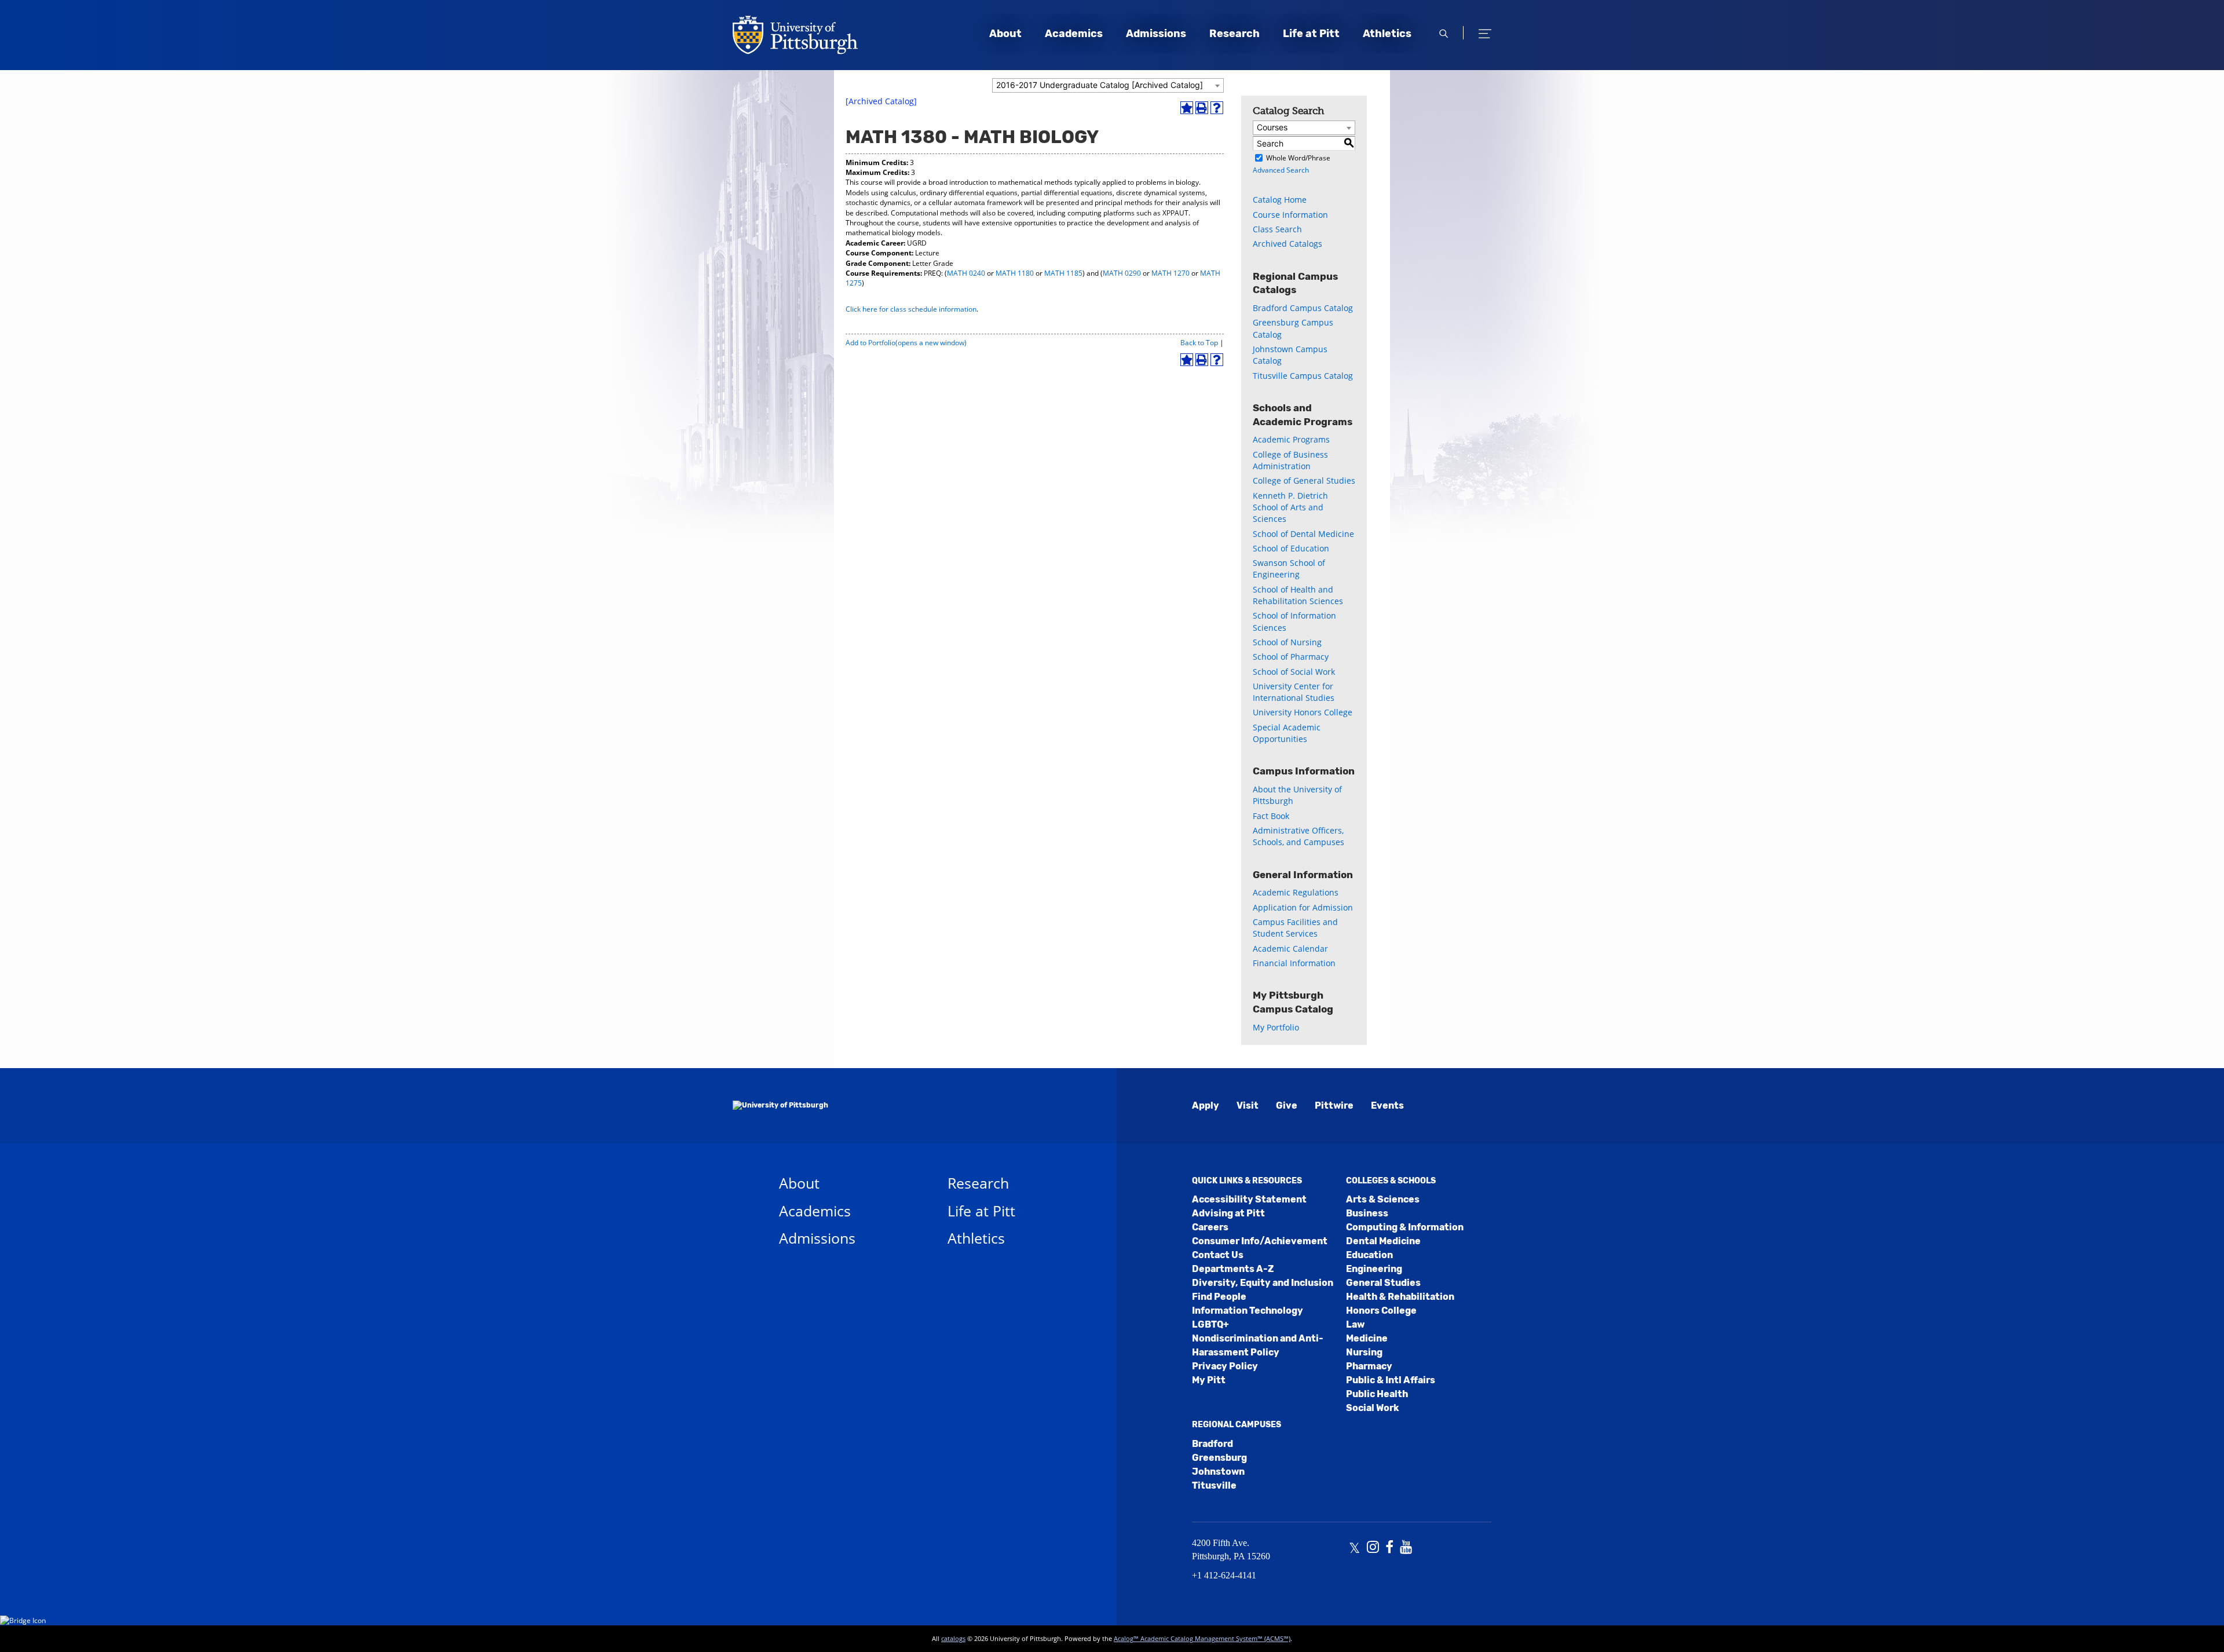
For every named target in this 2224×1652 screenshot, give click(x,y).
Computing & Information (1405, 1227)
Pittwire (1334, 1105)
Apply (1206, 1105)
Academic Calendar (1290, 949)
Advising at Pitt (1228, 1213)
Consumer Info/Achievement (1260, 1241)
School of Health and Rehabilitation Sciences (1298, 595)
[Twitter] (1354, 1548)
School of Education (1291, 548)
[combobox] (1108, 85)
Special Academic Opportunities (1287, 733)
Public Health (1377, 1394)
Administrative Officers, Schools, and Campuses (1298, 836)
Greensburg (1219, 1458)
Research (1234, 34)
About (1005, 34)
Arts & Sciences (1383, 1199)
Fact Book (1271, 816)
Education (1369, 1255)
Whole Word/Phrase (1298, 158)
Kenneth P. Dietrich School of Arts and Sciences (1290, 507)
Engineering (1374, 1269)
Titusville (1214, 1485)
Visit (1248, 1105)
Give (1287, 1105)
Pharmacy (1369, 1366)
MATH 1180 (1015, 273)
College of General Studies (1304, 480)
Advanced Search (1281, 170)
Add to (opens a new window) (906, 343)
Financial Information (1294, 963)
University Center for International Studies (1294, 692)
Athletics (1387, 34)
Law (1355, 1324)
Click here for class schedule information (911, 309)
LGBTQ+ (1210, 1324)
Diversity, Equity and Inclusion (1263, 1283)
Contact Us (1218, 1255)
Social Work (1372, 1408)
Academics (1074, 34)
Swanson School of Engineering (1289, 569)
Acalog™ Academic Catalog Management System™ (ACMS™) (1202, 1638)
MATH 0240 (966, 273)
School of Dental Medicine (1303, 534)
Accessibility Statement (1249, 1199)
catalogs (953, 1638)
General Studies (1383, 1283)
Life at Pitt (1311, 34)
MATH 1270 (1170, 273)
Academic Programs (1291, 439)
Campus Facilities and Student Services (1295, 928)
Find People (1219, 1297)
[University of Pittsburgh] (780, 1106)
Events (1387, 1105)
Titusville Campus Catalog (1303, 376)
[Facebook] (1389, 1548)
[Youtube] (1406, 1548)
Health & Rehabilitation (1400, 1297)
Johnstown (1218, 1472)
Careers (1210, 1227)
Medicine (1367, 1338)
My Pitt (1209, 1380)
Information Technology (1248, 1311)
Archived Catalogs (1287, 244)
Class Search (1277, 229)
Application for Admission (1303, 907)
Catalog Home (1280, 200)
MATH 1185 (1063, 273)
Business (1367, 1213)
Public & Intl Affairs (1391, 1380)
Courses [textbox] (1272, 127)
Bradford (1212, 1444)
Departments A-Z (1233, 1269)
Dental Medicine (1383, 1241)
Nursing (1364, 1352)
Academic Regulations (1296, 892)
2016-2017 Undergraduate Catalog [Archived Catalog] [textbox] (1100, 85)
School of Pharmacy (1291, 657)
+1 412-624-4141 (1224, 1575)
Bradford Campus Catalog (1303, 308)
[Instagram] (1373, 1548)
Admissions (1156, 34)
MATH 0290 (1122, 273)
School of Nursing (1287, 642)
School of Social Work (1294, 672)
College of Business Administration (1290, 460)
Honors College (1381, 1311)
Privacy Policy (1225, 1366)
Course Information (1290, 215)
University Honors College (1303, 712)
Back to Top (1199, 343)
